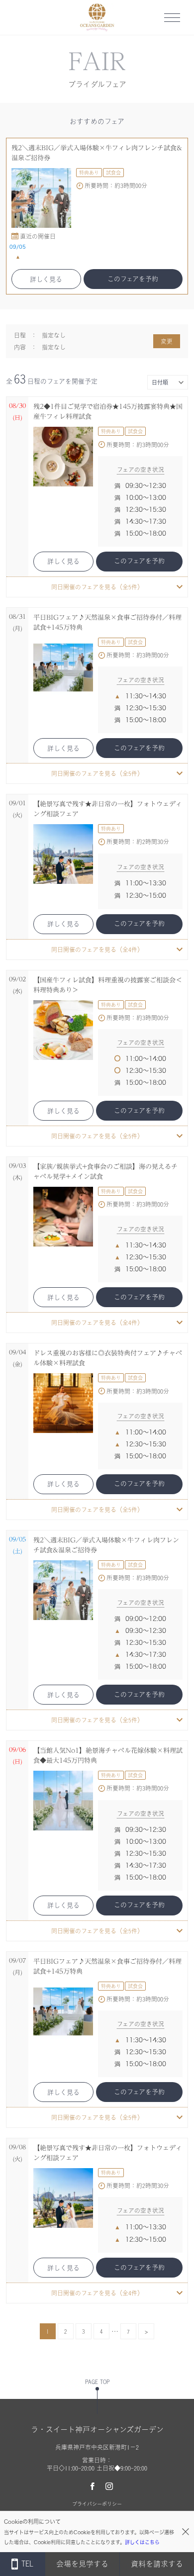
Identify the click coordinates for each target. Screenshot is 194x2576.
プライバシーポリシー (97, 2504)
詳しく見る (46, 279)
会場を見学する (82, 2564)
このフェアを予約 (133, 279)
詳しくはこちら (142, 2542)
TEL (27, 2564)
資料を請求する (157, 2564)
